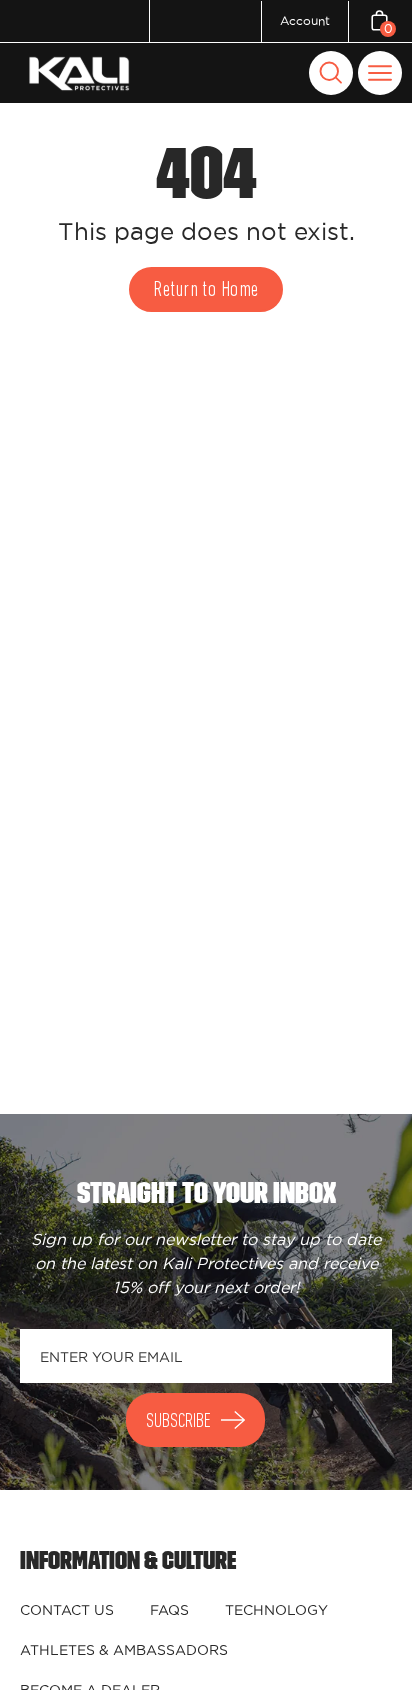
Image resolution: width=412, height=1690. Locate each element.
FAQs (169, 1610)
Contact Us (67, 1610)
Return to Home (205, 290)
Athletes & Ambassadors (124, 1650)
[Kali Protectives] (82, 73)
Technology (276, 1610)
